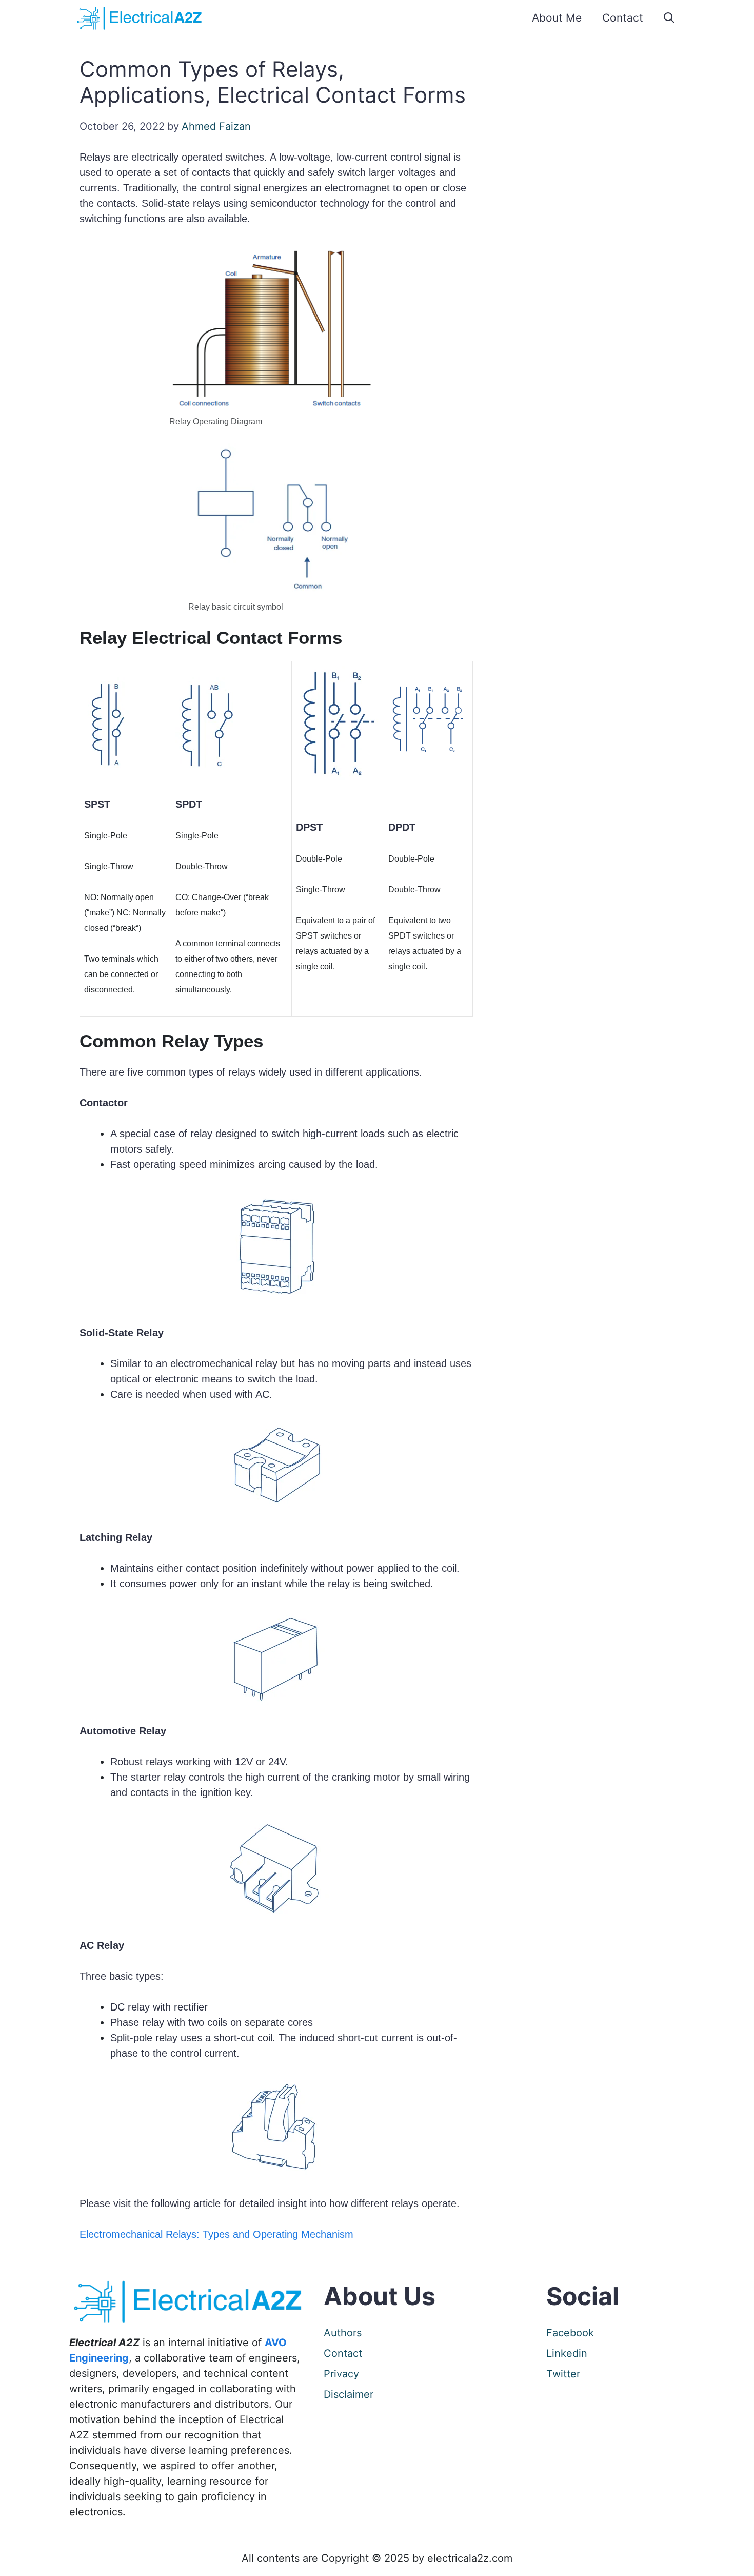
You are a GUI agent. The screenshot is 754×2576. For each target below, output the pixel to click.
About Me (557, 18)
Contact (623, 18)
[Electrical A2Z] (141, 18)
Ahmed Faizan (216, 126)
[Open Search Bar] (669, 18)
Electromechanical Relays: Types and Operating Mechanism (216, 2234)
